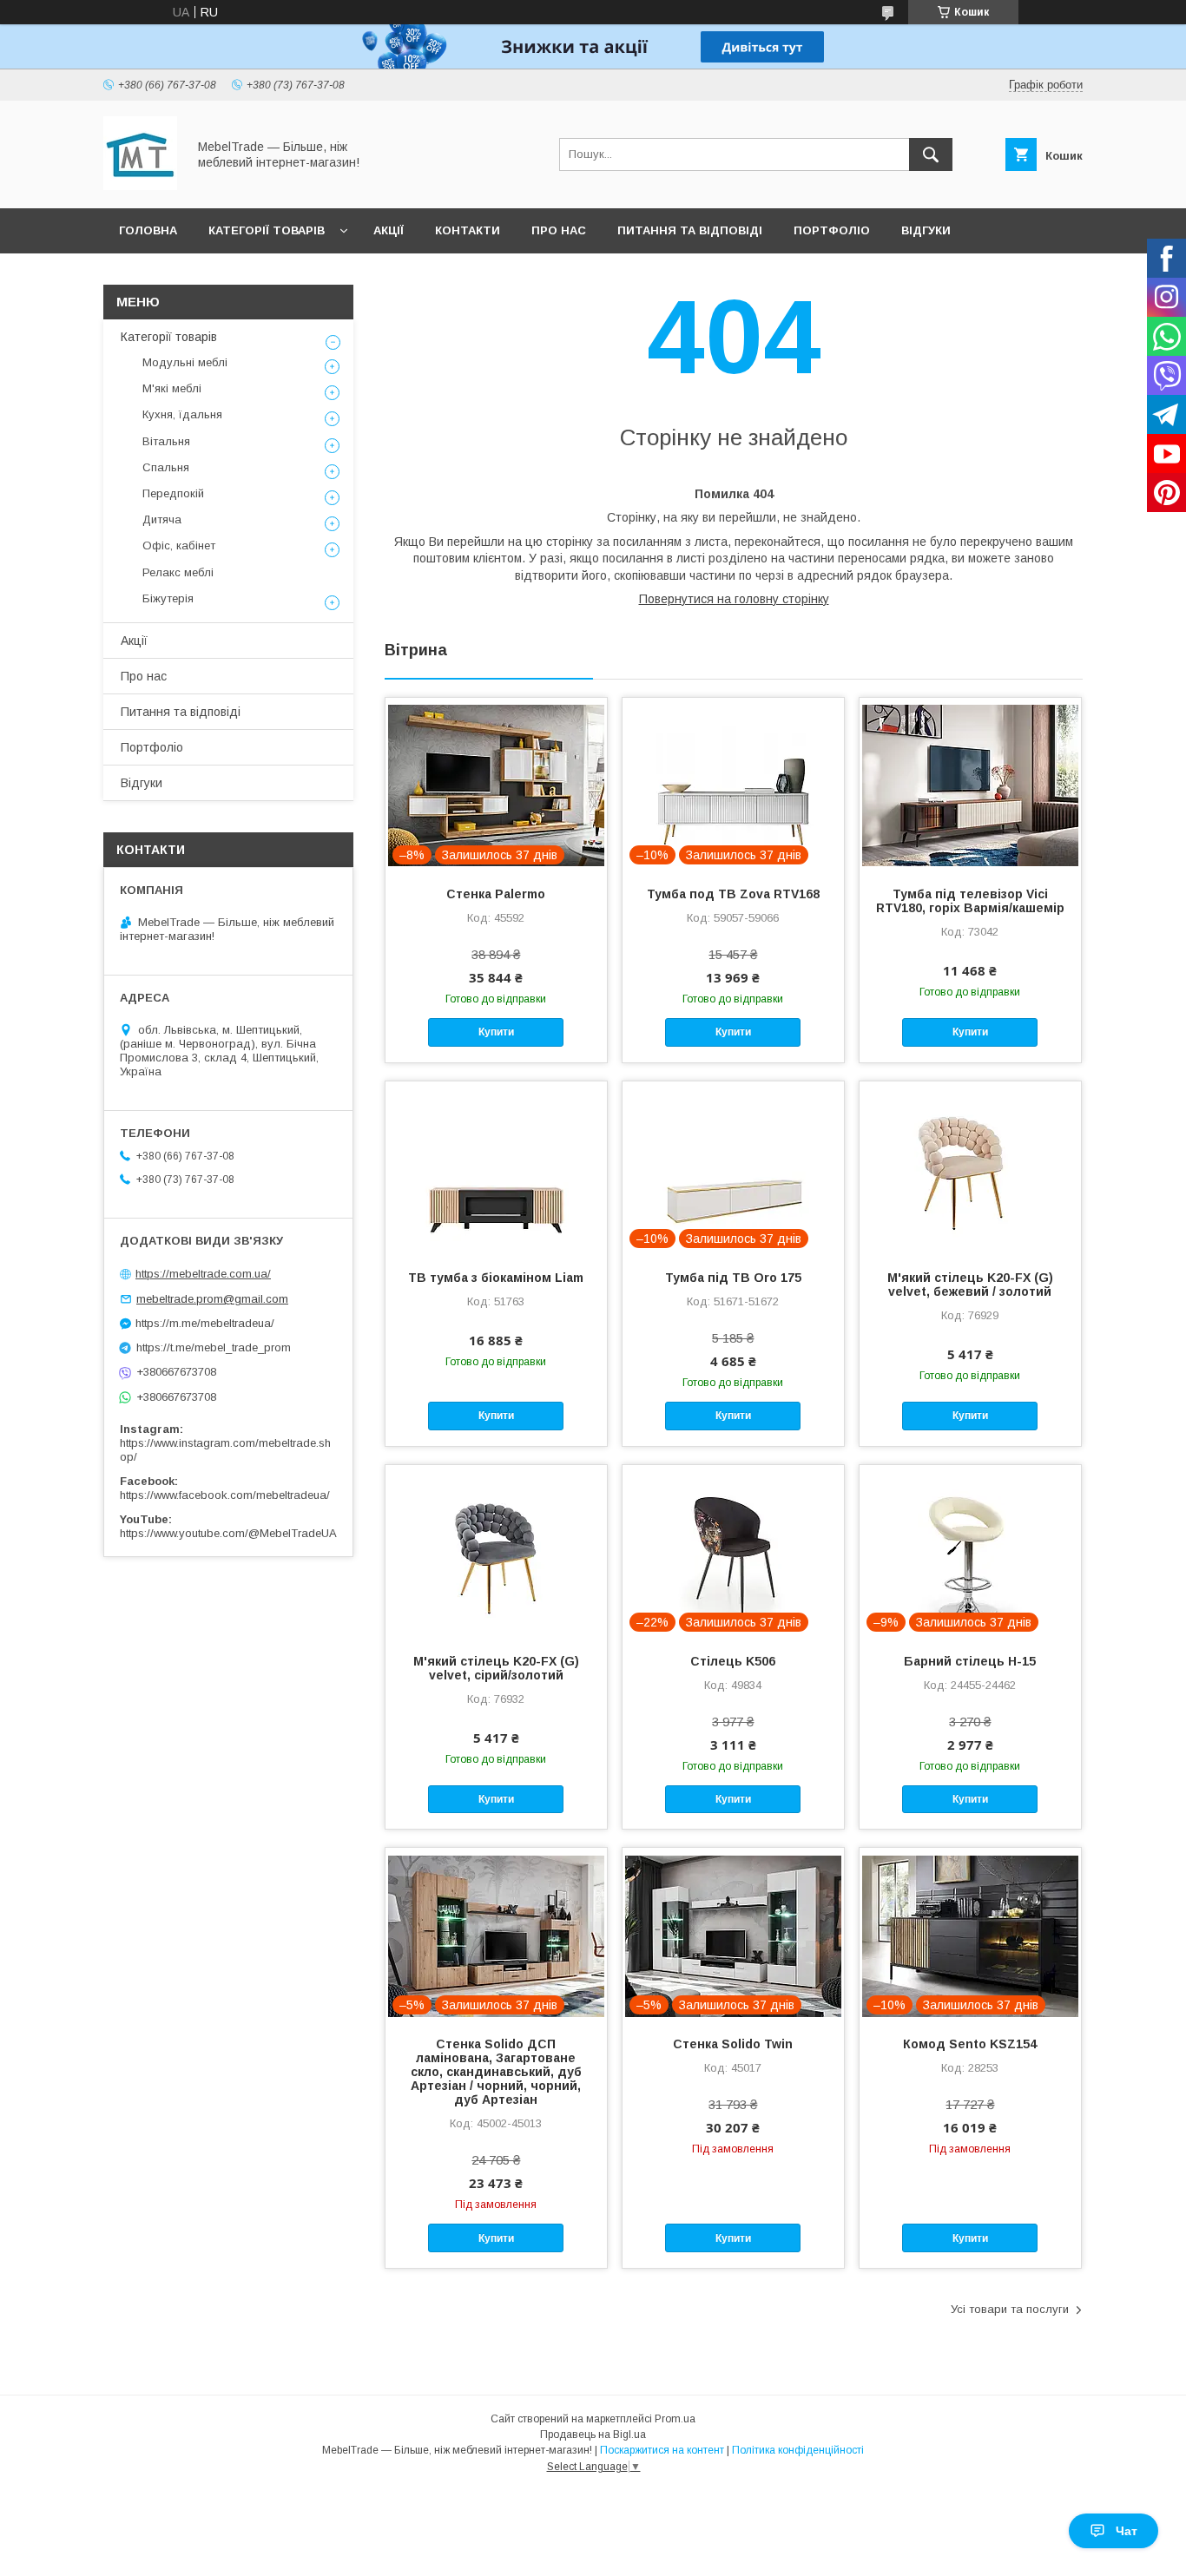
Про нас (559, 230)
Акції (389, 230)
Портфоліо (832, 230)
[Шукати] (931, 154)
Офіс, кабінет (179, 545)
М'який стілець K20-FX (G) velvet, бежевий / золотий (970, 1285)
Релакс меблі (178, 572)
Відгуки (926, 230)
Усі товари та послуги (1010, 2309)
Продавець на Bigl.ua (593, 2435)
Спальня (166, 467)
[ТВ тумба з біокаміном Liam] (496, 1168)
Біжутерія (168, 598)
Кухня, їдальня (182, 414)
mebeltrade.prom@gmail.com (212, 1299)
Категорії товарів (267, 230)
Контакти (468, 230)
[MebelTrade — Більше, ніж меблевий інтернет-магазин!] (140, 186)
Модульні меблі (185, 362)
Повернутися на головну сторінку (734, 599)
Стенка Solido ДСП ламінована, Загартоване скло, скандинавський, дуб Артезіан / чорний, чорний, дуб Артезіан (496, 2072)
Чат (1127, 2531)
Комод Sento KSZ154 (970, 2044)
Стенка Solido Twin (733, 2044)
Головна (148, 230)
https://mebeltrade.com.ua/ (203, 1274)
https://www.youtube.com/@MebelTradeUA (228, 1533)
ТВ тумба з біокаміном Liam (496, 1278)
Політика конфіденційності (798, 2450)
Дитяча (162, 519)
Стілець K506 (733, 1661)
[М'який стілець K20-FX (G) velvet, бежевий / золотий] (970, 1168)
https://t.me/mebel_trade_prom (214, 1347)
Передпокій (173, 493)
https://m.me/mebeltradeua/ (205, 1323)
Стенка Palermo (496, 894)
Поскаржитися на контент (662, 2450)
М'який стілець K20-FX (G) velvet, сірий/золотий (496, 1668)
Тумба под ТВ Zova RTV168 (733, 894)
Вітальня (166, 441)
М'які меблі (172, 388)
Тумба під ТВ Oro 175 (733, 1278)
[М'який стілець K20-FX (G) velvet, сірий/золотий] (496, 1552)
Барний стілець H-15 (970, 1661)
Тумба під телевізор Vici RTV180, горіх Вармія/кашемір (970, 901)
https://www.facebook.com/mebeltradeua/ (225, 1495)
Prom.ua (675, 2419)
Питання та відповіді (690, 230)
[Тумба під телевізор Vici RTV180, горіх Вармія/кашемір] (970, 785)
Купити (496, 1032)
